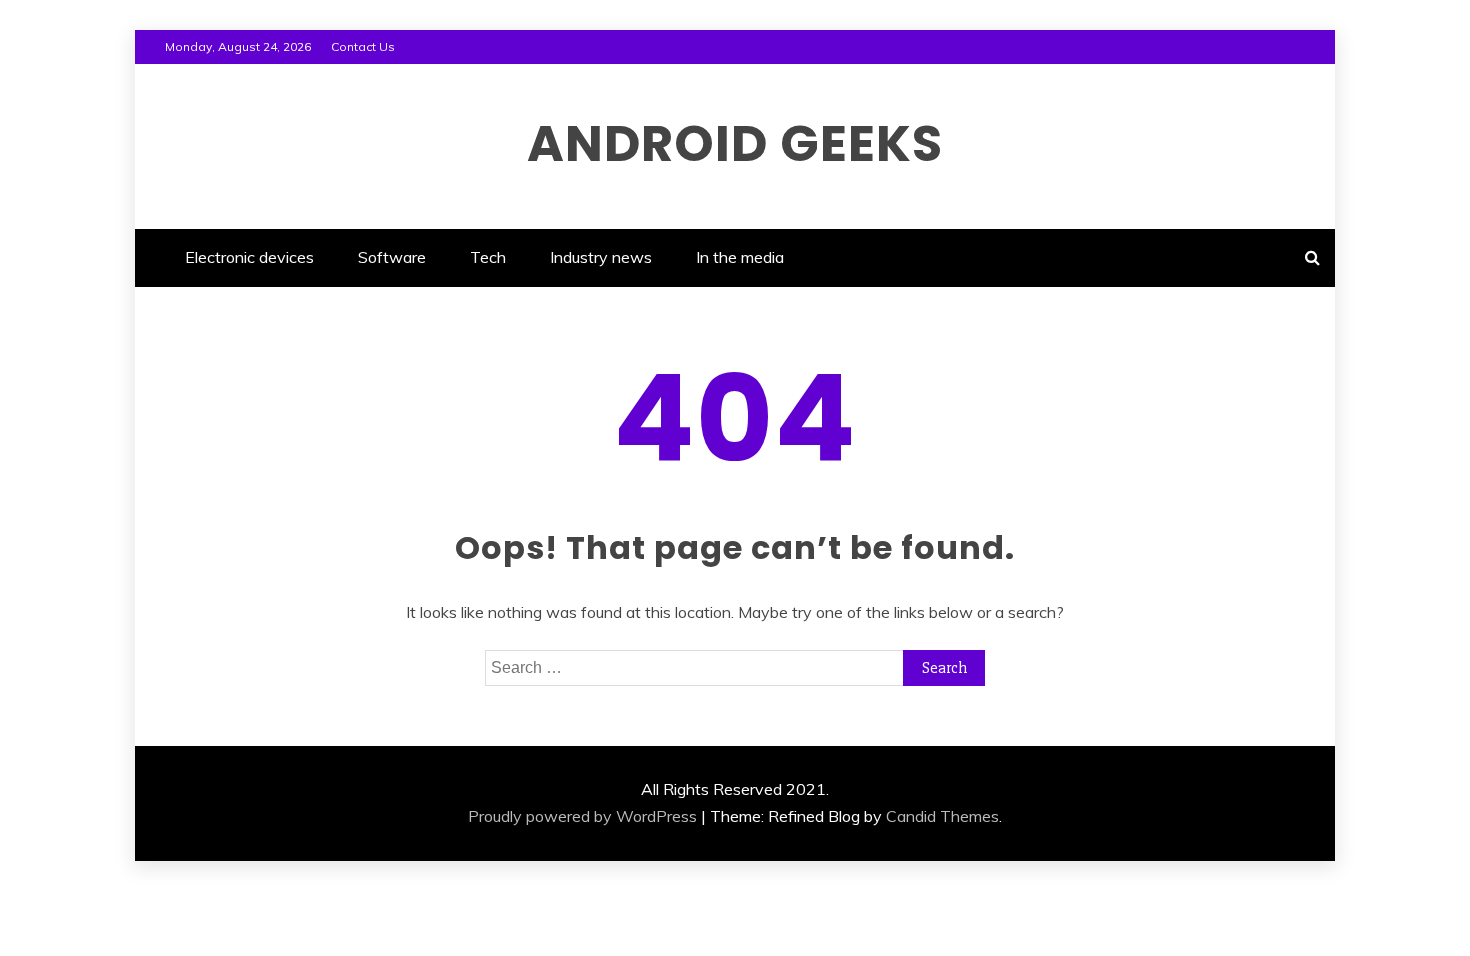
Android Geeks (735, 143)
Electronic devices (249, 257)
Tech (488, 257)
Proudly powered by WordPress (582, 816)
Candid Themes (942, 816)
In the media (740, 257)
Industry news (601, 257)
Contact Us (363, 46)
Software (392, 257)
